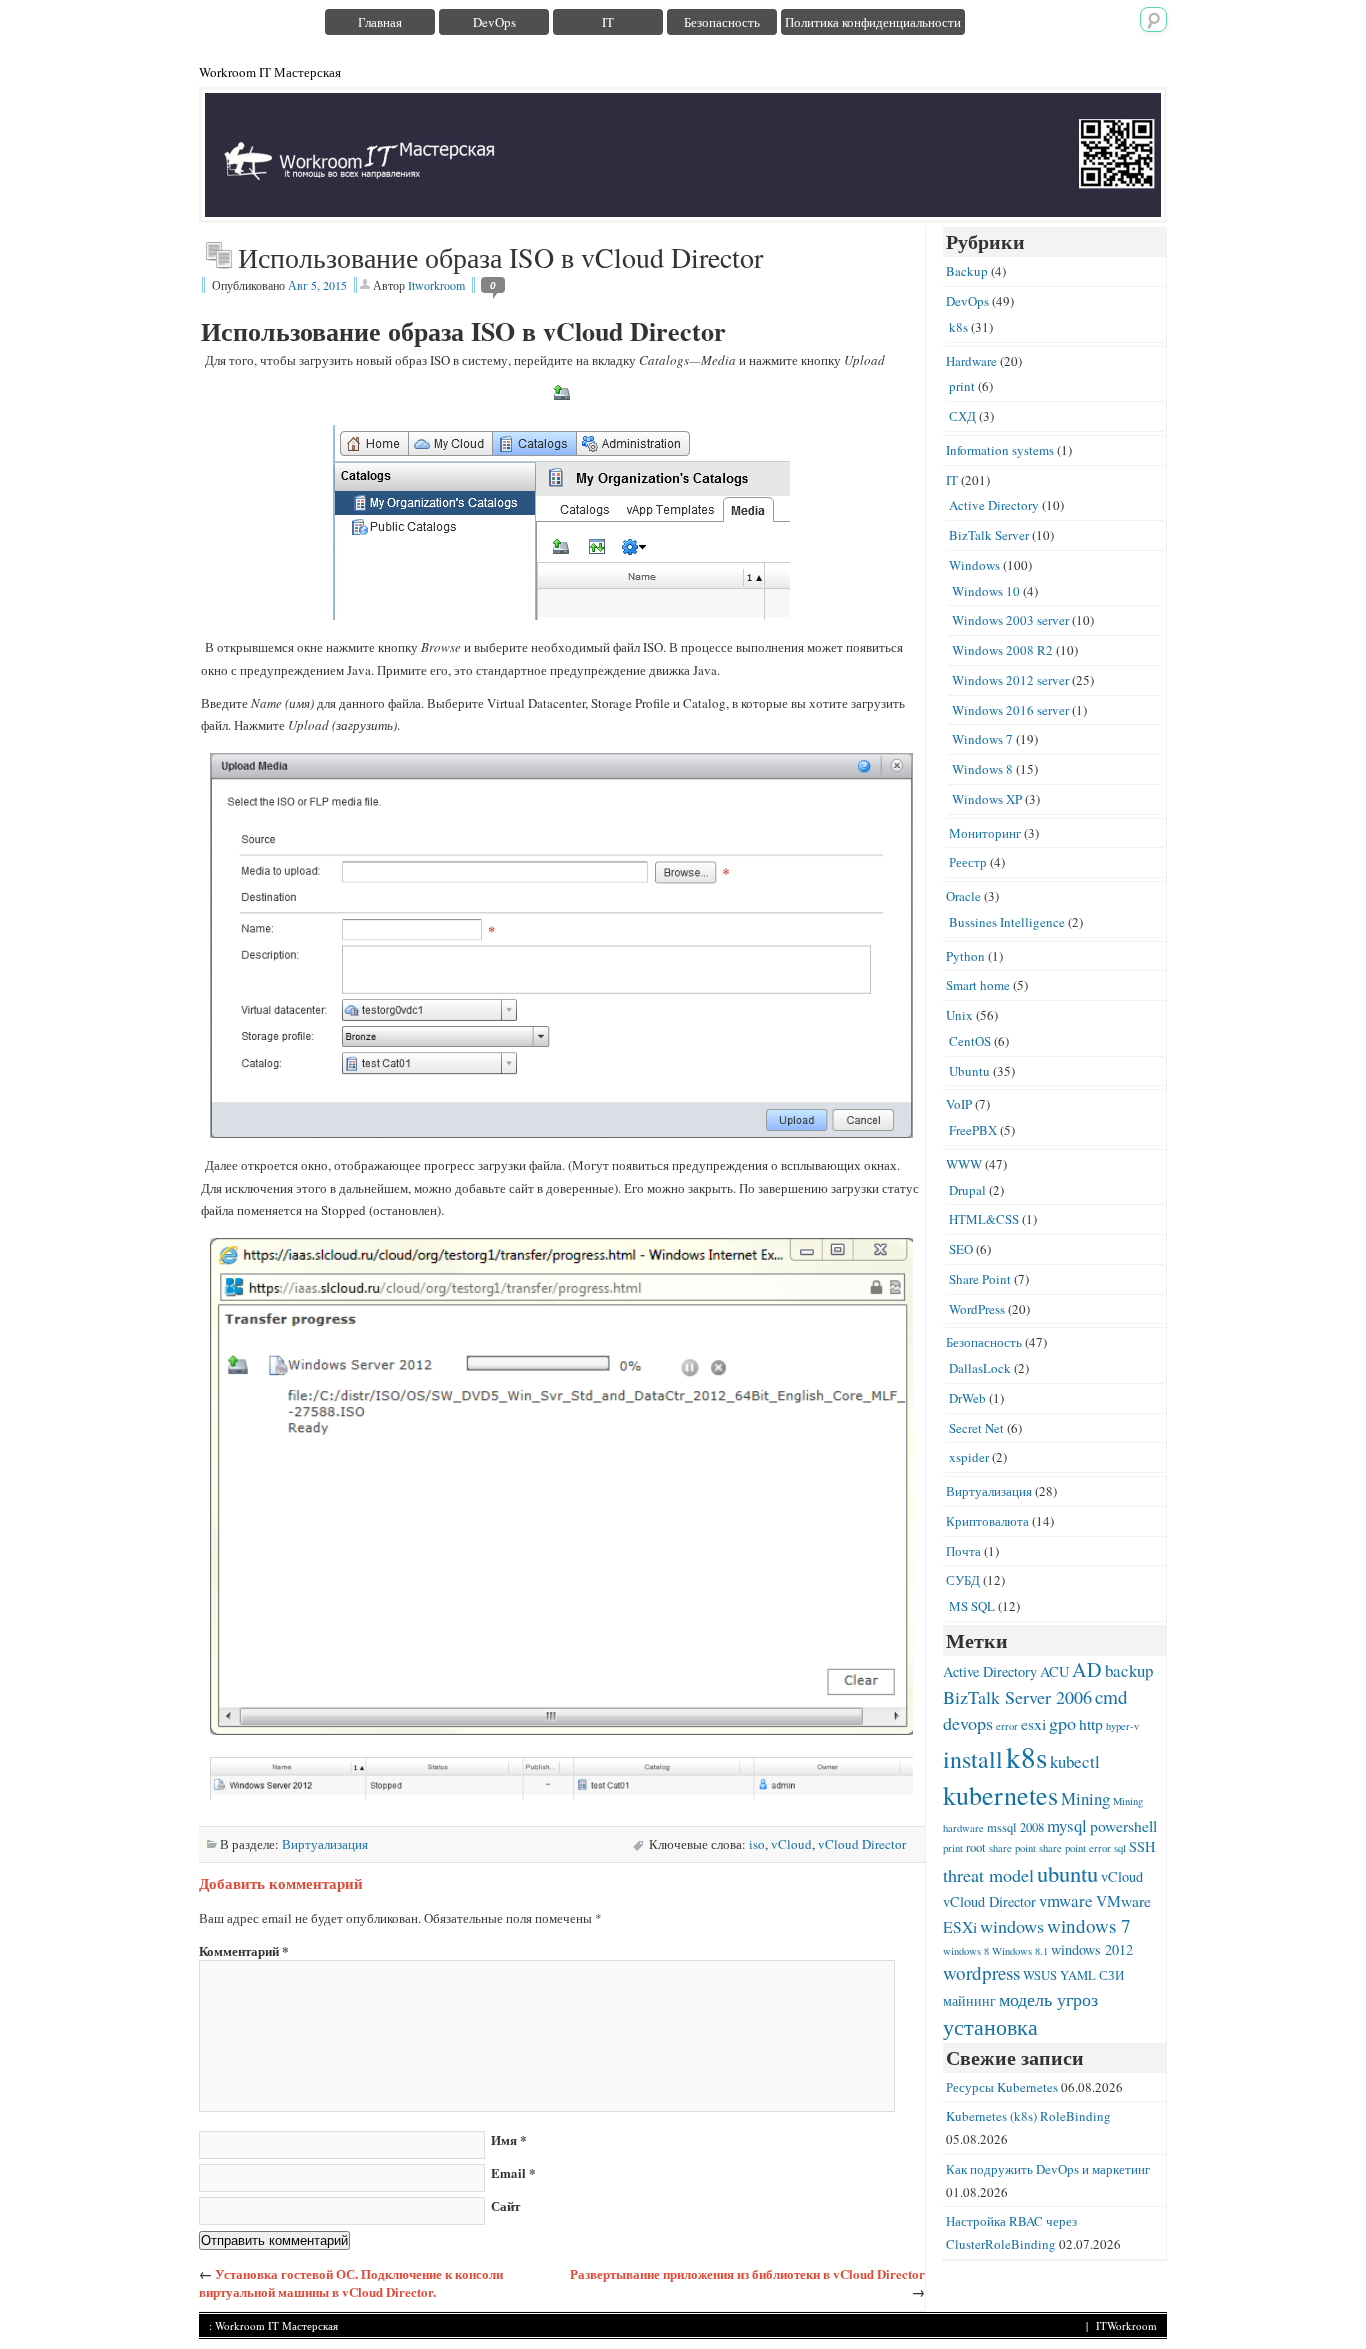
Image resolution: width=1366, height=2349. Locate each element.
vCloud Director (862, 1844)
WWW (964, 1164)
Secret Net (976, 1428)
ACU (1054, 1671)
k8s (958, 327)
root (976, 1847)
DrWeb (967, 1398)
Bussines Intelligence (1007, 922)
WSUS (1040, 1975)
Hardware (971, 361)
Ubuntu (969, 1071)
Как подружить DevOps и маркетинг (1048, 2169)
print (962, 386)
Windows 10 (986, 591)
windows (1012, 1926)
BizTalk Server (989, 535)
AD (1087, 1669)
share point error (1075, 1848)
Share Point (980, 1279)
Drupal (967, 1190)
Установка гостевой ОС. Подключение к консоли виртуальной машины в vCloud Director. (351, 2282)
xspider (969, 1457)
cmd (1111, 1696)
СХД (962, 416)
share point (1012, 1848)
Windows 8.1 (1020, 1951)
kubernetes (1000, 1794)
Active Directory (994, 505)
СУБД (963, 1580)
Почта (963, 1551)
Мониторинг (985, 833)
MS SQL (972, 1606)
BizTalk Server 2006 (1017, 1697)
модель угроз (1048, 1999)
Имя (509, 2139)
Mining (1085, 1798)
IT (608, 22)
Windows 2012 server (1010, 680)
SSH (1142, 1846)
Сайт (505, 2205)
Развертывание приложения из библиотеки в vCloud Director (747, 2273)
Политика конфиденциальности (873, 22)
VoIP (959, 1104)
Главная (380, 22)
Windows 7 (982, 739)
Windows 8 (982, 769)
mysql (1067, 1825)
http (1091, 1723)
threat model (988, 1875)
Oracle (963, 896)
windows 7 (1089, 1925)
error (1007, 1726)
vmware (1066, 1900)
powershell (1123, 1825)
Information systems (1000, 450)
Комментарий (244, 1950)
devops (968, 1723)
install (973, 1759)
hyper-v (1122, 1726)
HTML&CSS (984, 1219)
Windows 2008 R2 (1002, 650)
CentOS (970, 1041)
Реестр (968, 862)
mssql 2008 (1015, 1827)
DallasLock (980, 1368)
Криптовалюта (987, 1521)
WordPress (977, 1309)
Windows (974, 565)
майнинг (969, 2000)
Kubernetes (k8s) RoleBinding (1028, 2116)
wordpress (981, 1972)
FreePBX (973, 1130)
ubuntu (1067, 1873)
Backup (967, 271)
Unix (959, 1015)
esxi (1033, 1723)
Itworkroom (436, 285)
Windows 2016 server (1010, 710)
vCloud (791, 1844)
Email (513, 2172)
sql (1120, 1848)
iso (757, 1844)
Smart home (978, 985)
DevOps (494, 22)
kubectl (1075, 1761)
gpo (1062, 1723)
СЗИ (1111, 1975)
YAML (1078, 1975)
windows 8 (966, 1951)
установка (990, 2026)
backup (1129, 1670)
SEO (961, 1249)
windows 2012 (1092, 1949)
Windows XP (987, 799)
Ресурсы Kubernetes (1002, 2087)
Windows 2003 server (1010, 620)
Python (965, 956)
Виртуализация (325, 1844)
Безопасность (722, 22)
